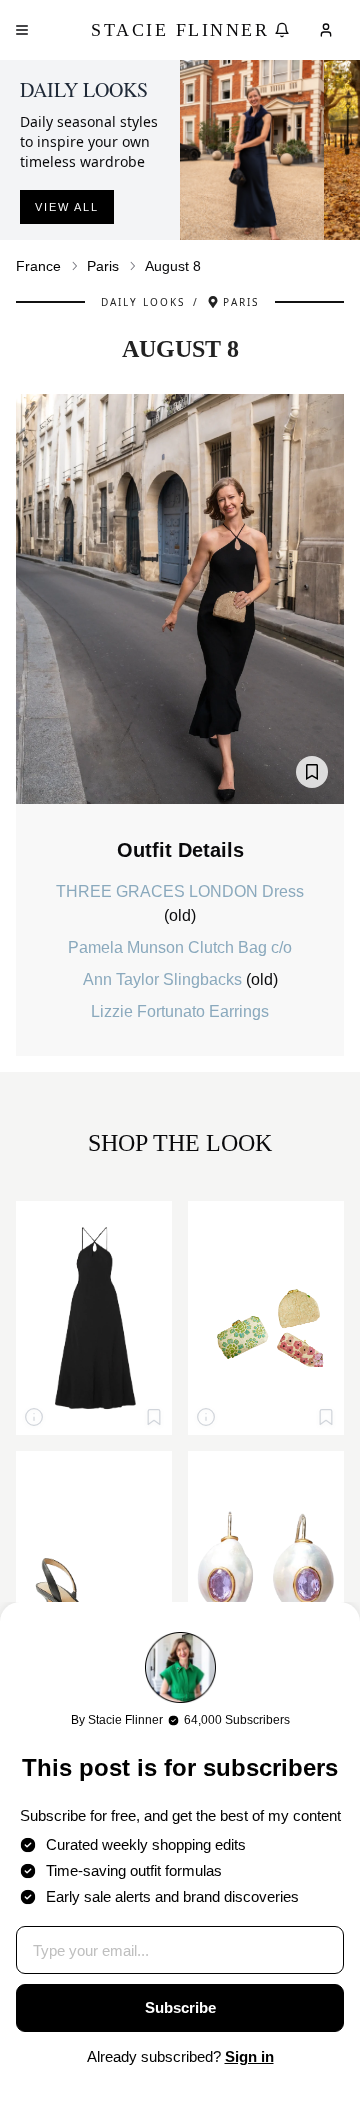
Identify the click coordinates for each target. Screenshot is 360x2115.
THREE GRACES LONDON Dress (180, 891)
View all (67, 207)
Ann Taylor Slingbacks (164, 979)
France (38, 266)
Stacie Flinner (180, 30)
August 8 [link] (173, 266)
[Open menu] (22, 30)
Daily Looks (143, 302)
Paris (103, 266)
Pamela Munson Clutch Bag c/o (180, 947)
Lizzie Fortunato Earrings (180, 1011)
